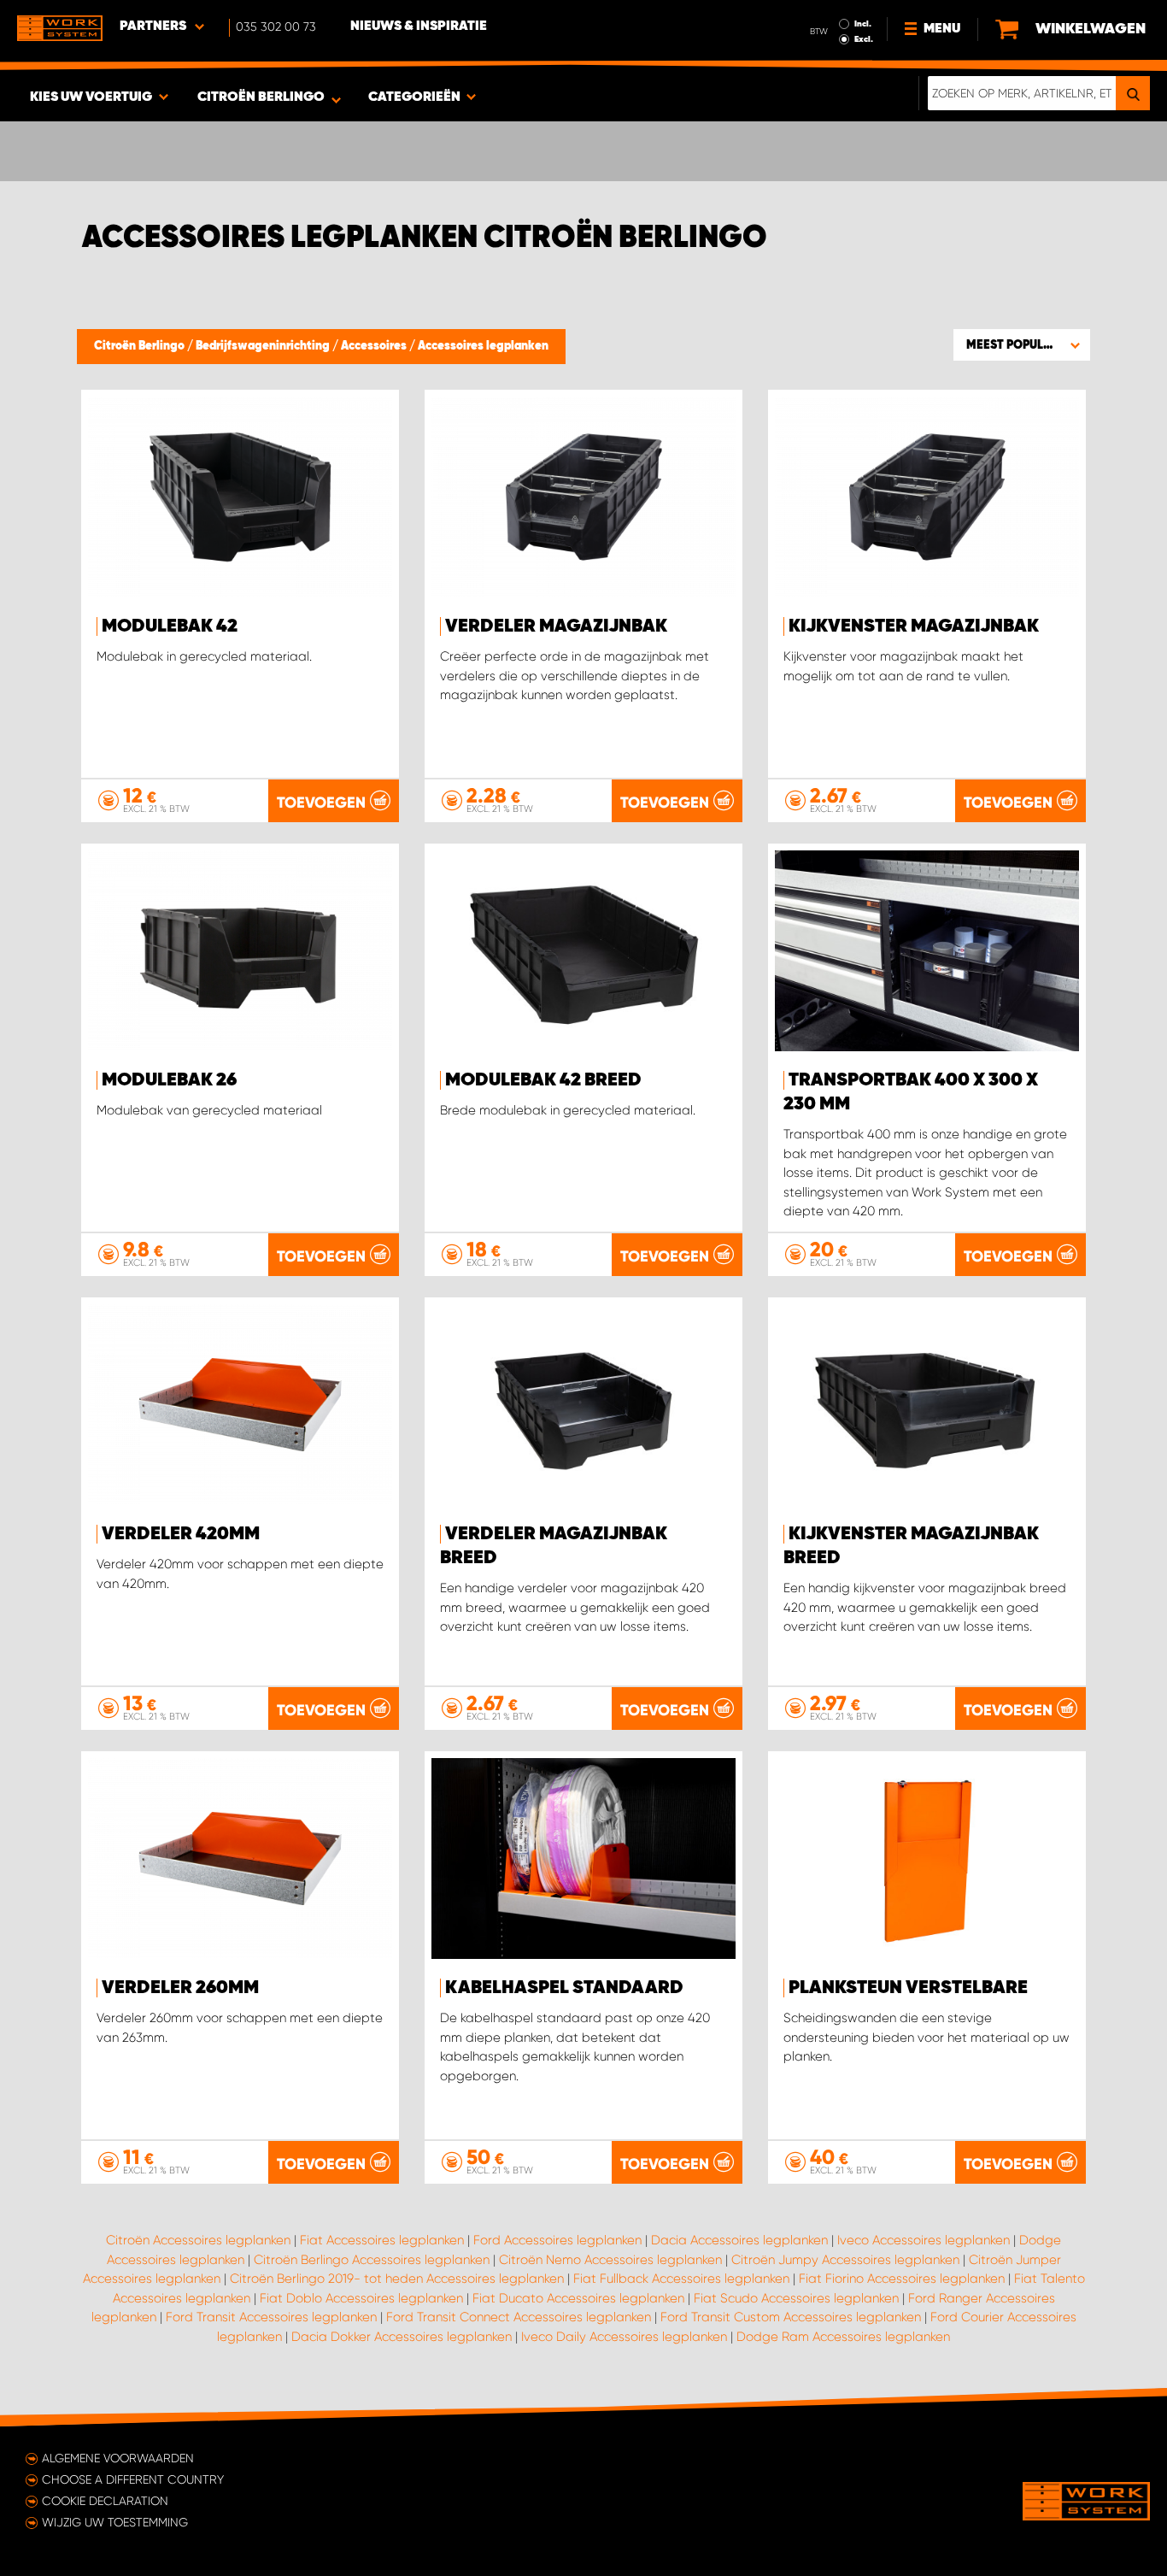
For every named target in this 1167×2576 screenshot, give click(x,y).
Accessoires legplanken (483, 346)
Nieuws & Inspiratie (419, 26)
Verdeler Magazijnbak (556, 626)
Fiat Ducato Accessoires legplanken (578, 2298)
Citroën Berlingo (141, 346)
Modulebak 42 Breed (543, 1080)
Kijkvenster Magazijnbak (914, 626)
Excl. (864, 39)
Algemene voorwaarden (118, 2458)
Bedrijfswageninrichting (264, 346)
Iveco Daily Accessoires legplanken (624, 2337)
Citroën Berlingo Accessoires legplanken (372, 2260)
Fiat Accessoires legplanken (382, 2240)
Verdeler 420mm (181, 1534)
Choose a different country (133, 2479)
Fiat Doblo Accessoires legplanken (361, 2298)
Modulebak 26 (169, 1080)
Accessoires (375, 346)
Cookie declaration (105, 2501)
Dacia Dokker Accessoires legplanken (402, 2337)
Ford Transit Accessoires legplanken (271, 2317)
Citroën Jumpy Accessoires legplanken (845, 2260)
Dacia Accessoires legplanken (739, 2240)
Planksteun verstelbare (908, 1988)
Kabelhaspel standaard (564, 1988)
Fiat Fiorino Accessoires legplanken (902, 2279)
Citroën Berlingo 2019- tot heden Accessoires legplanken (397, 2279)
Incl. (863, 24)
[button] (1022, 344)
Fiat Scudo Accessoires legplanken (796, 2298)
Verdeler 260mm (180, 1988)
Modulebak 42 (170, 626)
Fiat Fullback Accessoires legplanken (681, 2279)
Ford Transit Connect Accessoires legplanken (519, 2317)
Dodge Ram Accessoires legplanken (843, 2337)
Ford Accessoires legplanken (557, 2240)
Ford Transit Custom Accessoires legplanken (791, 2317)
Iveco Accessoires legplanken (924, 2240)
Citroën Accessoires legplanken (198, 2240)
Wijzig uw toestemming (115, 2522)
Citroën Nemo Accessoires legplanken (610, 2260)
